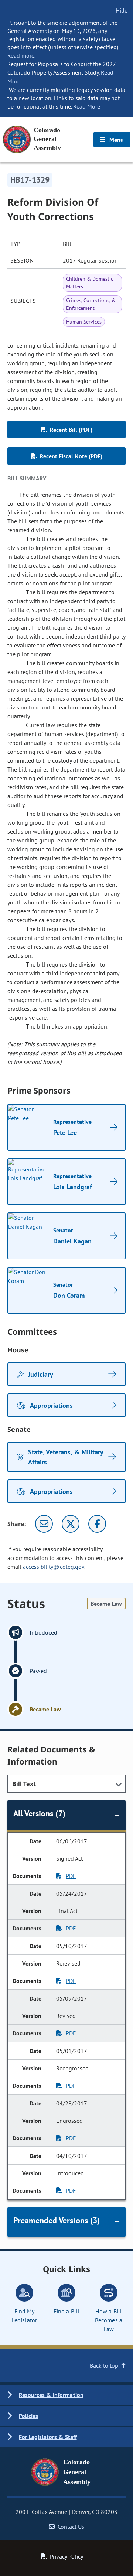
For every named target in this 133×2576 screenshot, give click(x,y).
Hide (122, 10)
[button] (66, 2395)
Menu (116, 140)
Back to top (104, 2365)
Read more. (21, 55)
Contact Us (71, 2527)
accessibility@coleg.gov (54, 1567)
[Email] (44, 1524)
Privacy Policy (66, 2556)
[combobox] (66, 1784)
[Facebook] (97, 1524)
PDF (71, 1876)
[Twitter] (71, 1524)
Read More (87, 106)
